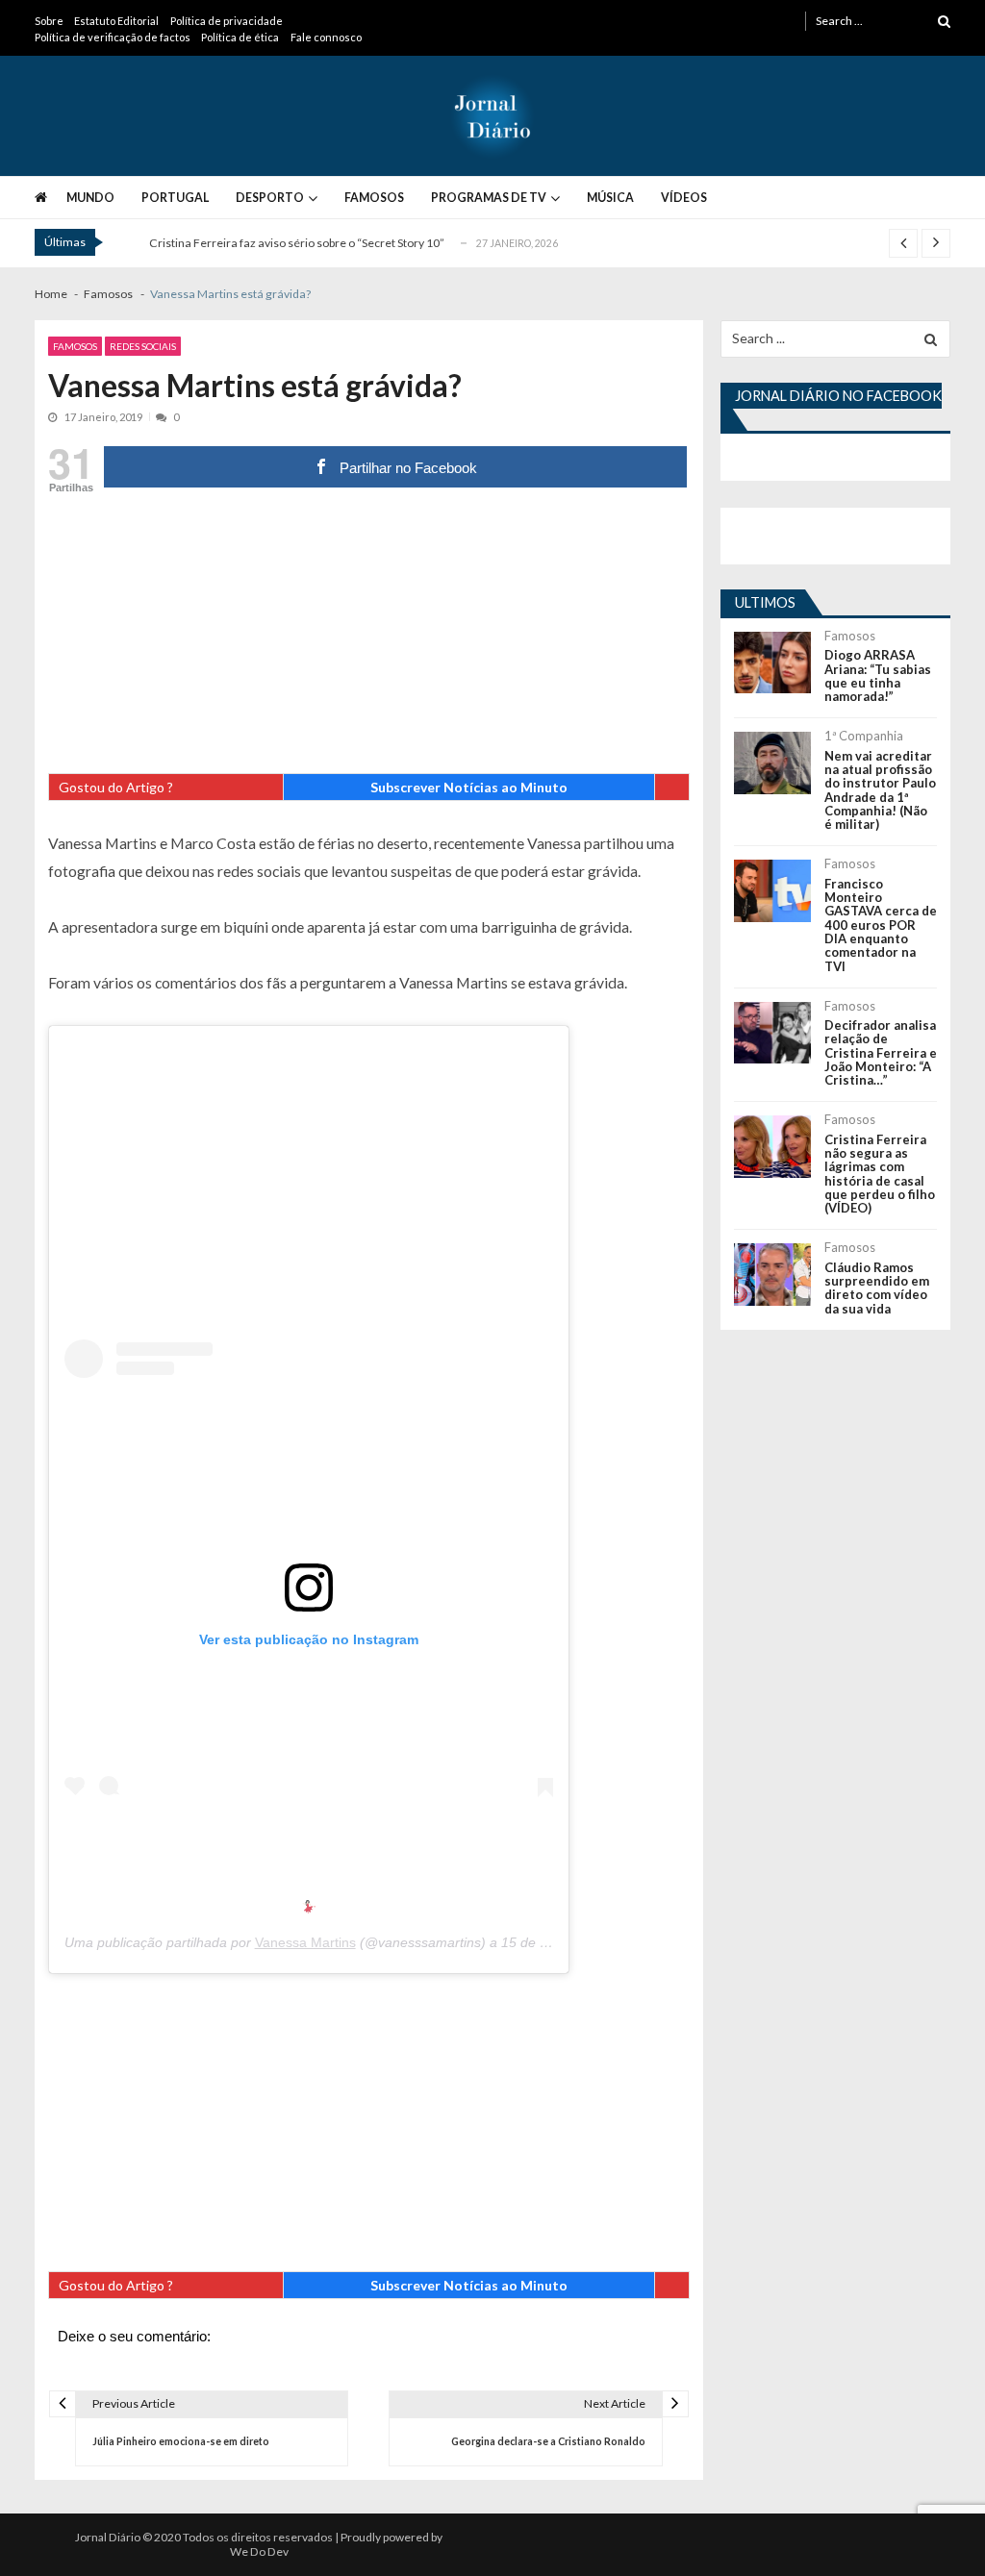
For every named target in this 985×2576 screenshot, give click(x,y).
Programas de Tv (489, 198)
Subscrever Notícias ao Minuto (469, 787)
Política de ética (240, 37)
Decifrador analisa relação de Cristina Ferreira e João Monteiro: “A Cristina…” (881, 1052)
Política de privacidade (227, 21)
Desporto (270, 198)
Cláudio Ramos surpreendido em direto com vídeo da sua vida (877, 1288)
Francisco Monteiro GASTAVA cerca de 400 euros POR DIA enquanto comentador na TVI (881, 925)
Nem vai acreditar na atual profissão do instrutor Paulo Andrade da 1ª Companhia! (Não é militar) (880, 790)
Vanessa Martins (305, 1942)
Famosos (374, 198)
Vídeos (684, 198)
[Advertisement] (369, 638)
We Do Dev (259, 2551)
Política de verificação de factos (113, 37)
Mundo (90, 198)
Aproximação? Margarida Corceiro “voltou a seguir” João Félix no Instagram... (352, 247)
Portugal (175, 198)
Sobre (49, 21)
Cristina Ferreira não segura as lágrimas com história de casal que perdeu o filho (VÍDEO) (880, 1174)
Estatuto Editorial (116, 21)
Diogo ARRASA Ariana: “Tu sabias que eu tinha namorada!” (878, 675)
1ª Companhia (864, 736)
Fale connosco (326, 37)
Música (610, 198)
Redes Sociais (143, 346)
